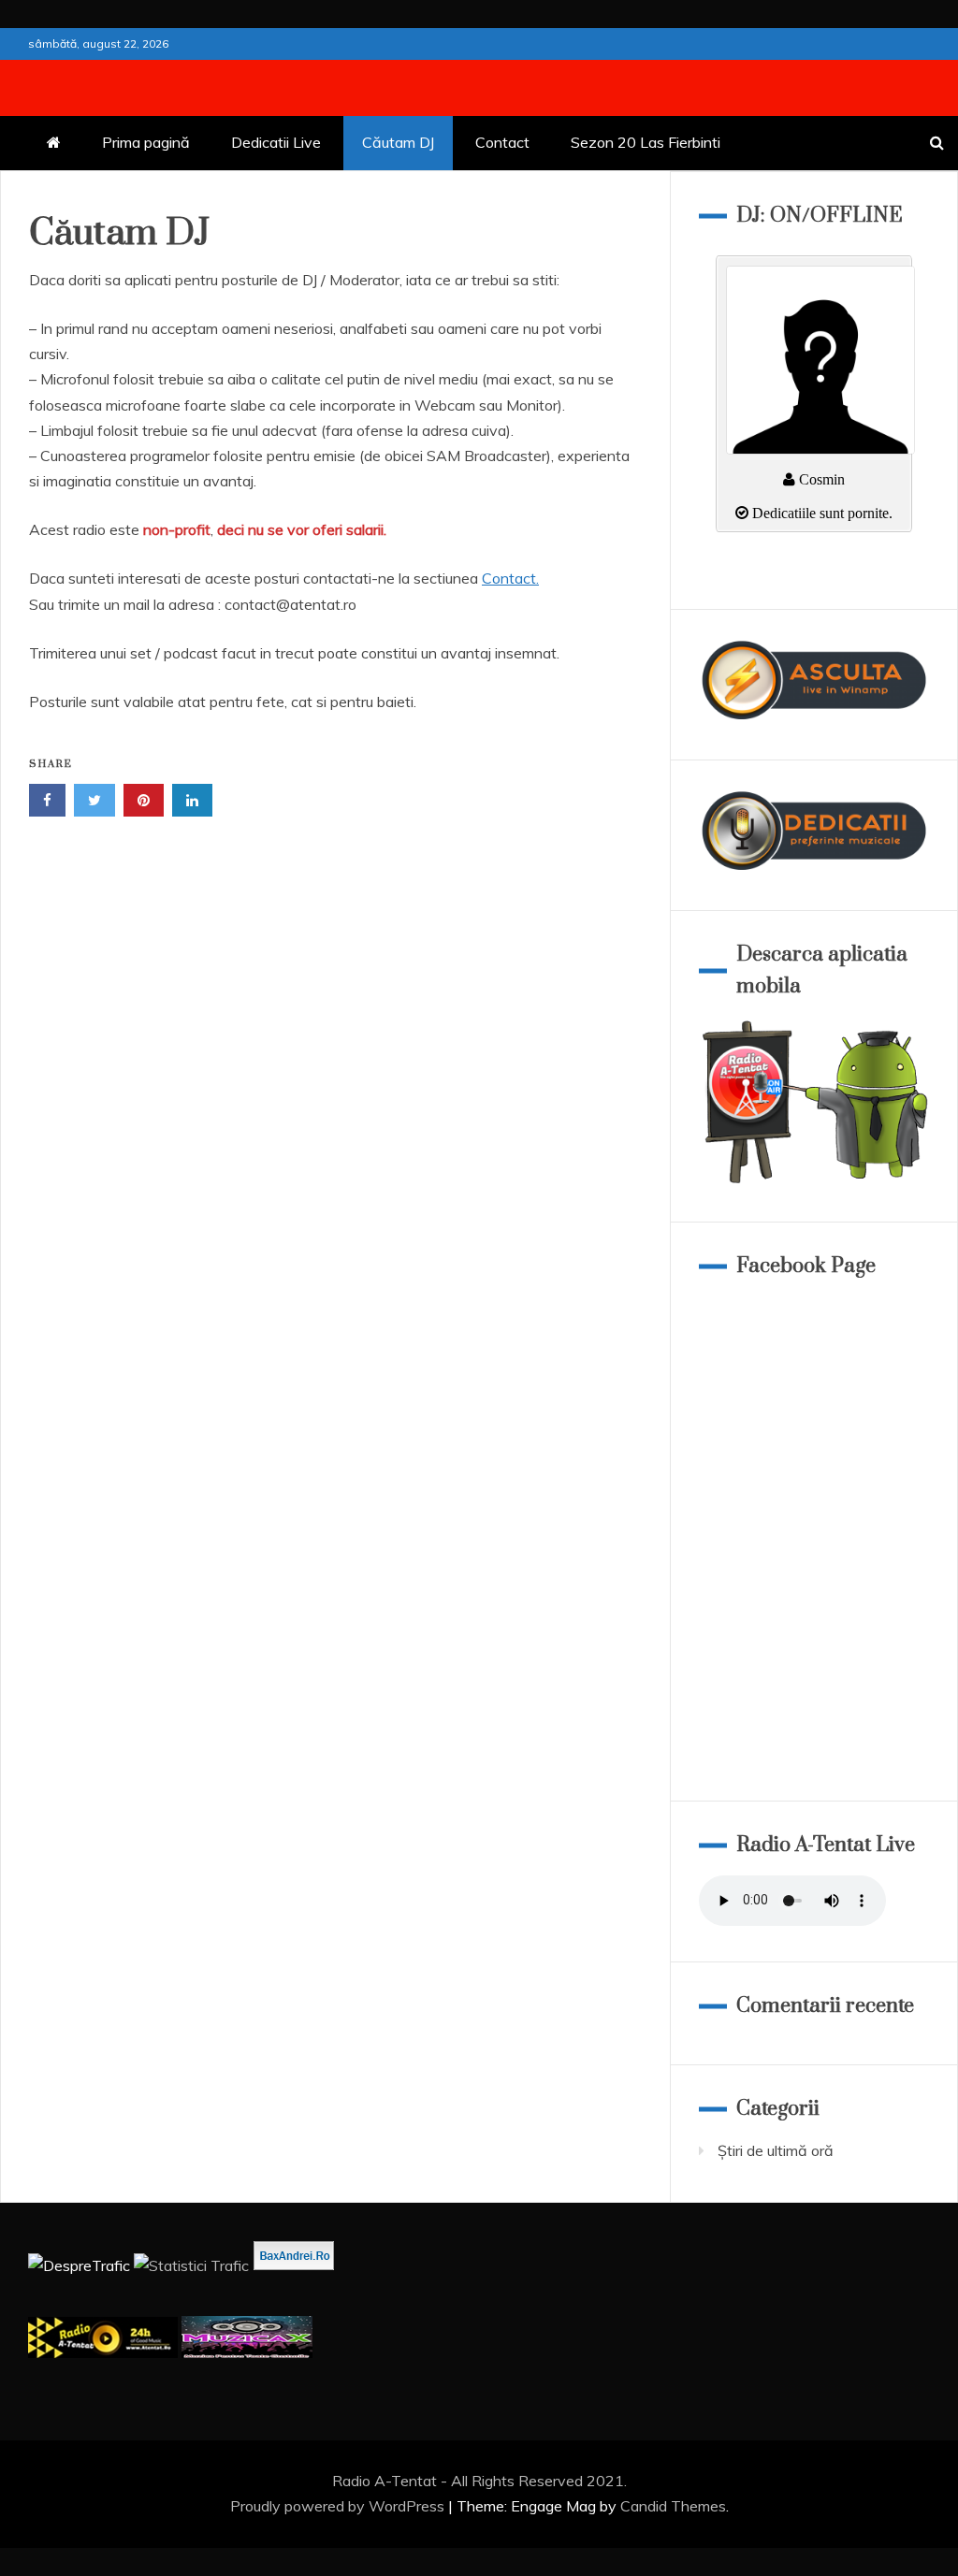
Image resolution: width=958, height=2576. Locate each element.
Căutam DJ (398, 142)
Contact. (510, 578)
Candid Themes (673, 2506)
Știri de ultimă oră (776, 2150)
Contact (502, 142)
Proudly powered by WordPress (339, 2506)
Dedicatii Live (276, 142)
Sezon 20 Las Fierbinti (646, 142)
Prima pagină (146, 142)
